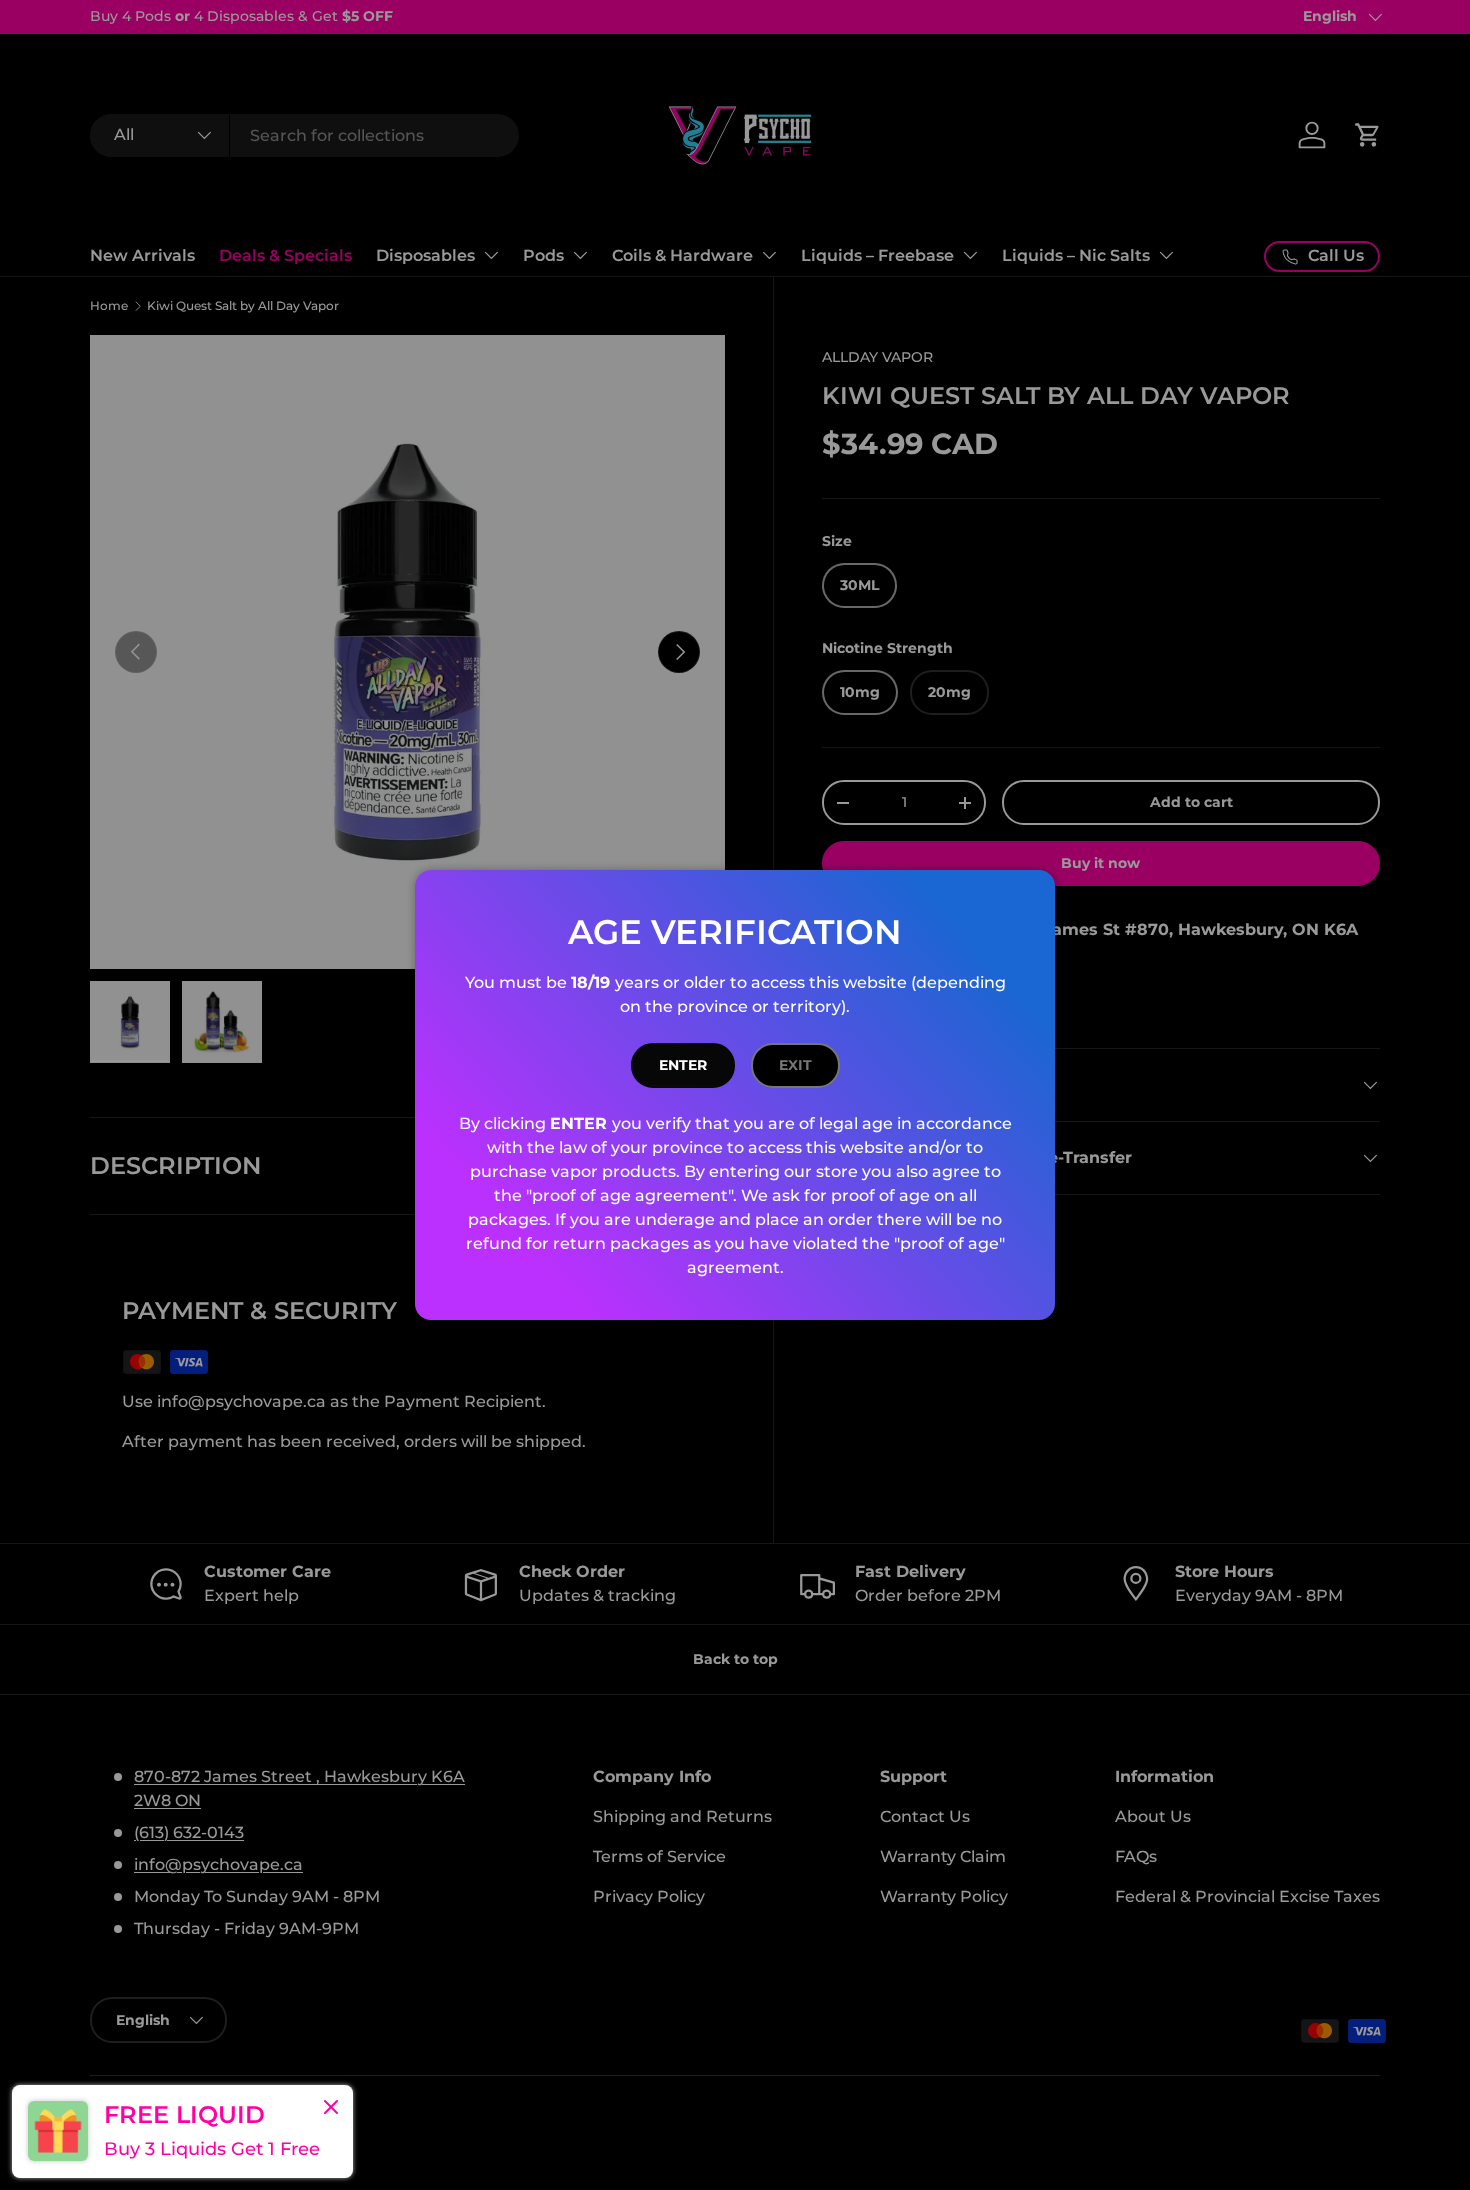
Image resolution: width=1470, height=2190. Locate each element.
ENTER (683, 1065)
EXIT (795, 1065)
